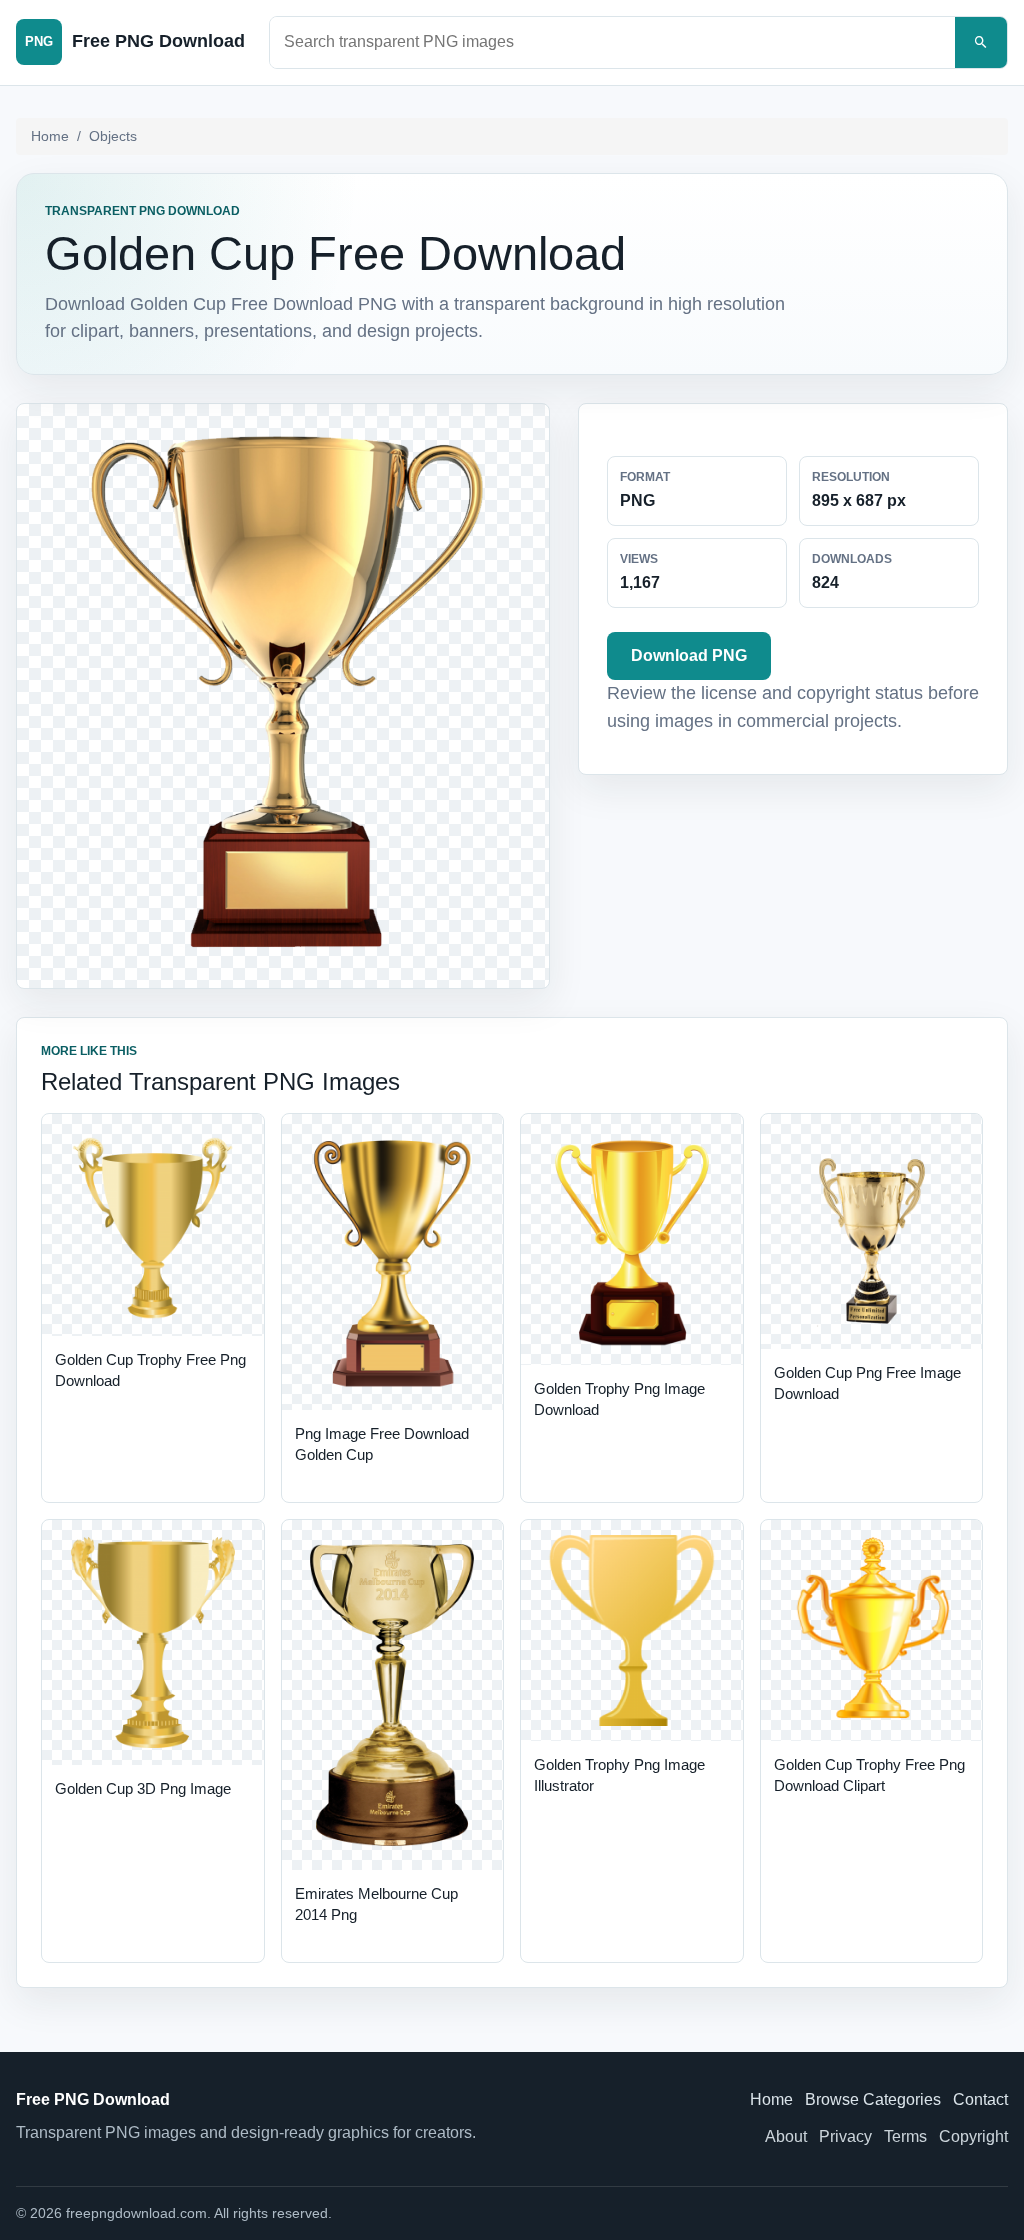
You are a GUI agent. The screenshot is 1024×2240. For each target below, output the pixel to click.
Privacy (845, 2136)
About (786, 2136)
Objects (113, 136)
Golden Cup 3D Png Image (143, 1788)
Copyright (973, 2136)
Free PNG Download (93, 2099)
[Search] (981, 42)
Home (50, 136)
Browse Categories (873, 2099)
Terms (905, 2136)
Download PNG (689, 655)
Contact (980, 2099)
